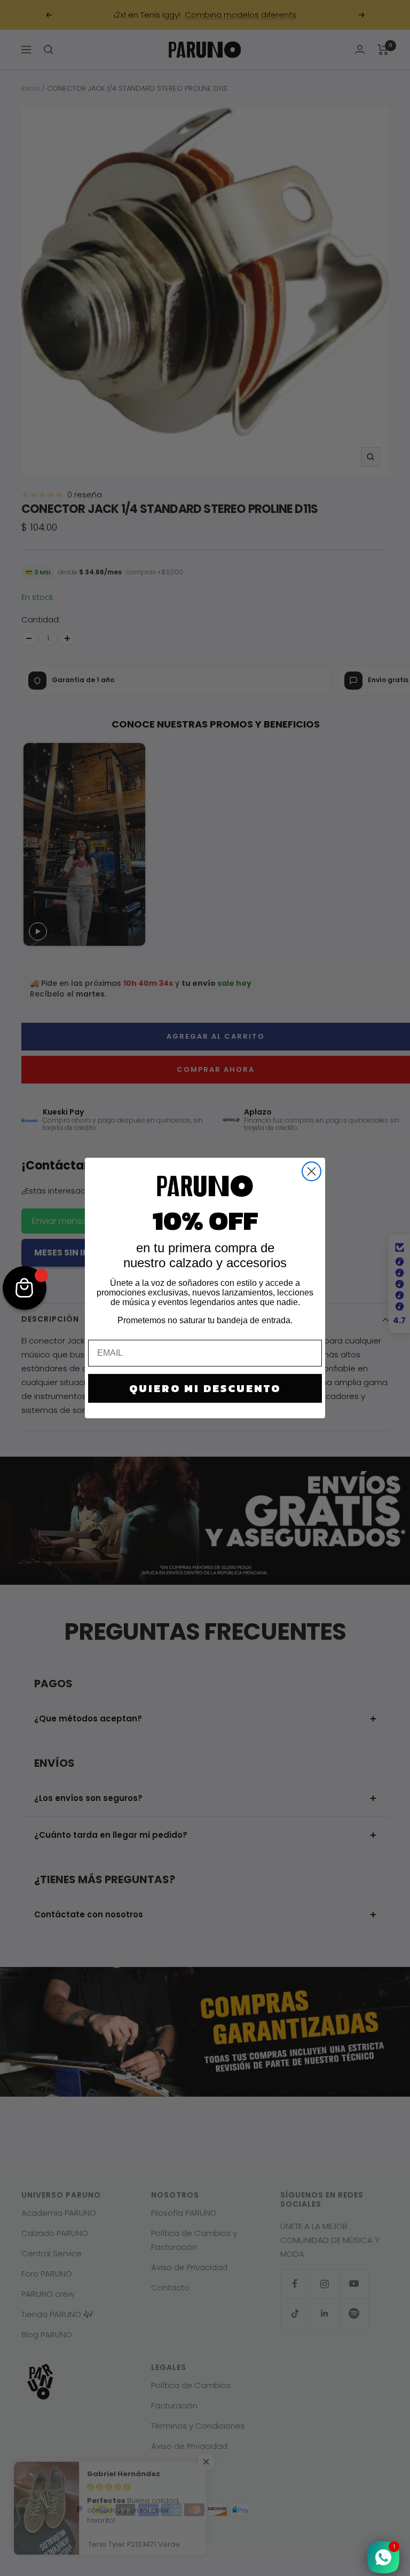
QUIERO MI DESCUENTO (205, 1388)
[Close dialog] (312, 1171)
